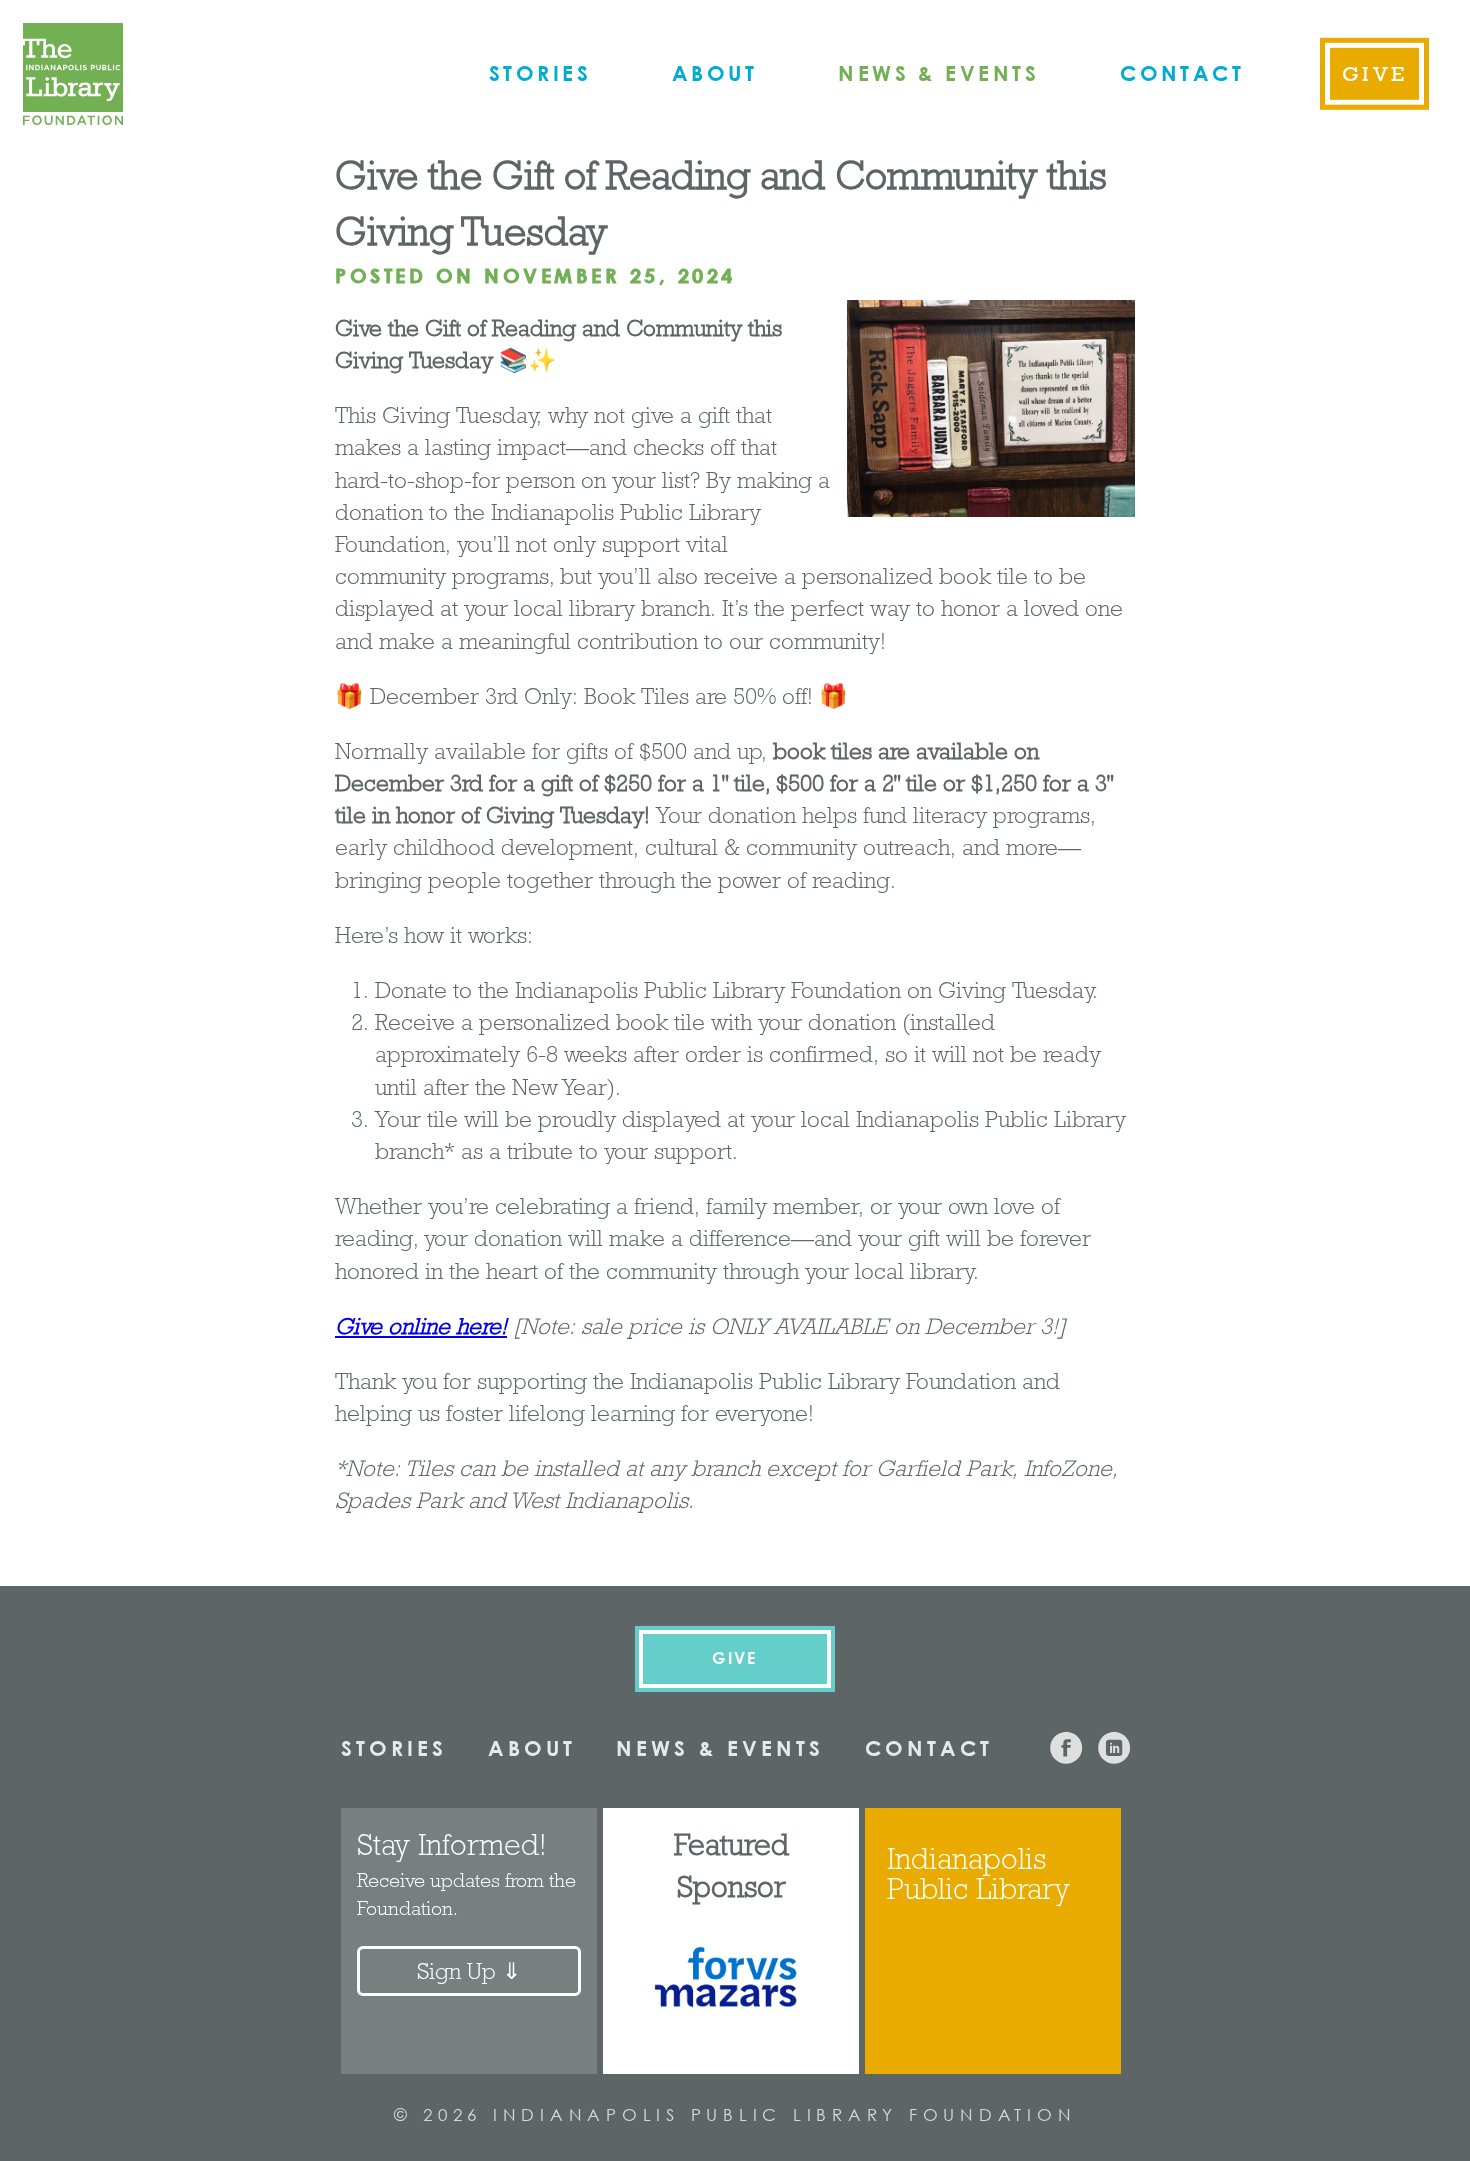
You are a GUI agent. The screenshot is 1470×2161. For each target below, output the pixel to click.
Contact (1182, 72)
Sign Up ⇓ (469, 1971)
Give (1375, 73)
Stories (540, 72)
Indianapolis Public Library (978, 1873)
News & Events (938, 72)
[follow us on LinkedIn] (1114, 1756)
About (714, 72)
